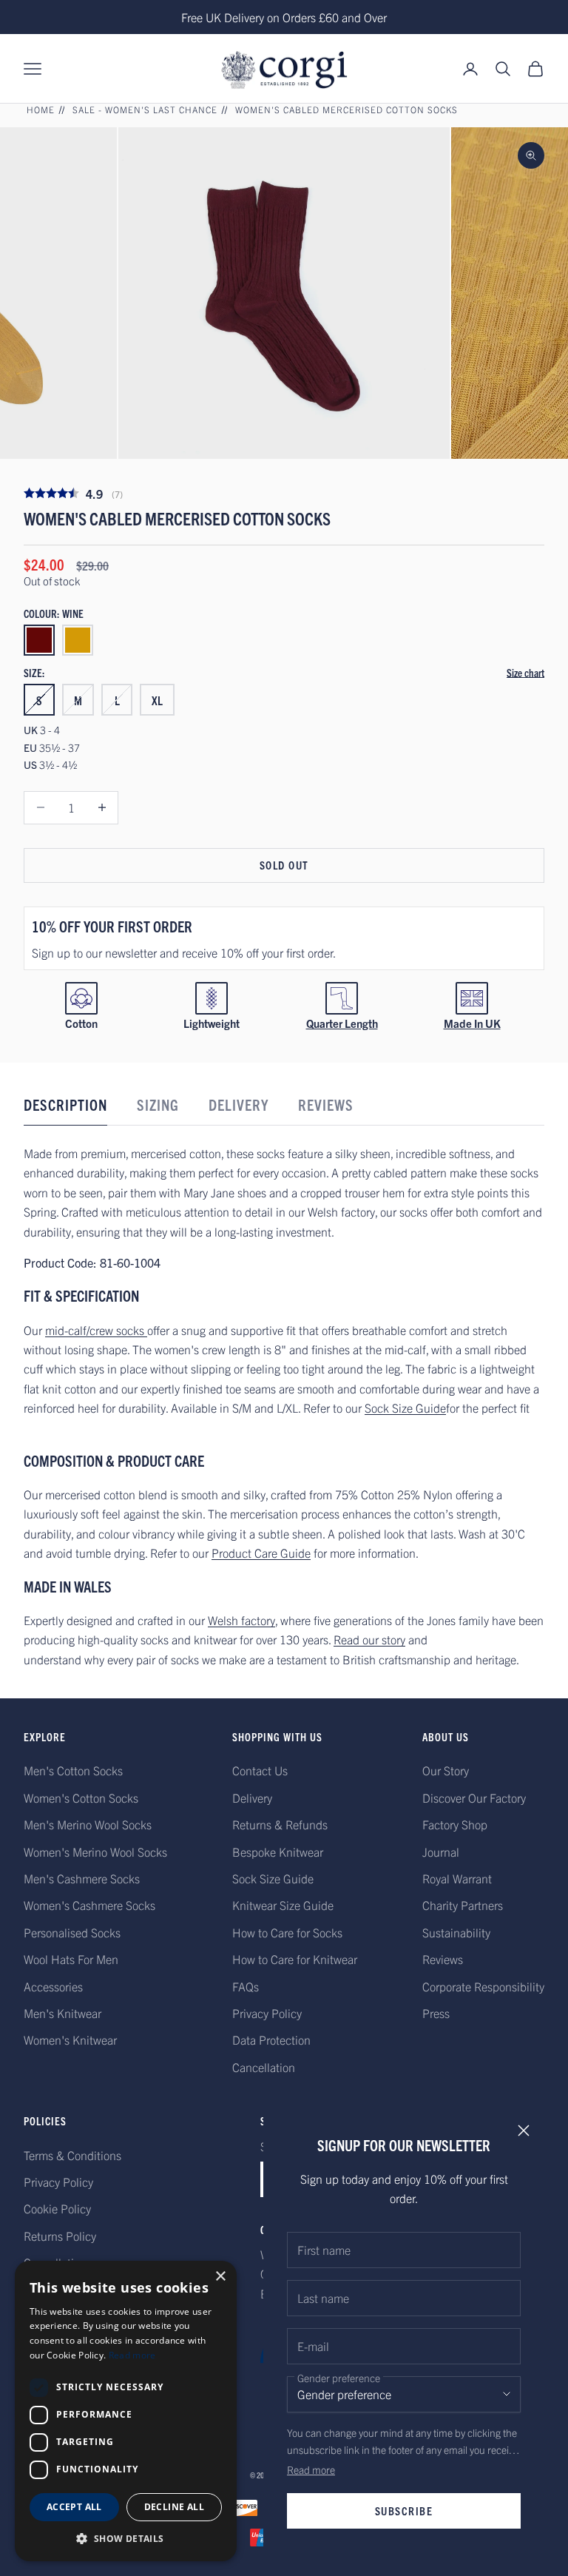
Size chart (525, 673)
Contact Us (260, 1770)
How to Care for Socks (287, 1932)
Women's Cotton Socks (81, 1798)
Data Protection (271, 2039)
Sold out (284, 865)
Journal (441, 1852)
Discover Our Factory (474, 1798)
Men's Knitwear (62, 2013)
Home (41, 109)
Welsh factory (241, 1620)
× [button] (220, 2277)
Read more (311, 2469)
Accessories (53, 1986)
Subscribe (404, 2511)
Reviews (443, 1959)
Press (436, 2013)
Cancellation (264, 2067)
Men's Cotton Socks (73, 1770)
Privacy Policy (267, 2013)
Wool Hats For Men (71, 1959)
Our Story (446, 1770)
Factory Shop (455, 1824)
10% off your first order (112, 926)
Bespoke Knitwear (278, 1852)
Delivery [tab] (239, 1104)
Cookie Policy (57, 2208)
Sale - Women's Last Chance (145, 109)
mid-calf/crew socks (96, 1330)
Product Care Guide (261, 1553)
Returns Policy (60, 2236)
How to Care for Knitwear (295, 1959)
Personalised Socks (72, 1932)
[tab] (65, 1109)
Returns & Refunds (280, 1824)
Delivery (252, 1798)
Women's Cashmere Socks (89, 1905)
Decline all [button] (174, 2507)
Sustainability (456, 1932)
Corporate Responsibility (483, 1986)
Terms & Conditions (72, 2155)
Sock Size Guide (405, 1408)
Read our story (369, 1639)
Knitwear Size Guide (283, 1905)
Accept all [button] (74, 2507)
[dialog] (126, 2411)
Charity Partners (463, 1905)
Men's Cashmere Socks (82, 1878)
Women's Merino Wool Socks (95, 1852)
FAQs (246, 1986)
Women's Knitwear (70, 2039)
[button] (126, 2539)
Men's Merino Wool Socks (88, 1824)
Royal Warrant (457, 1878)
